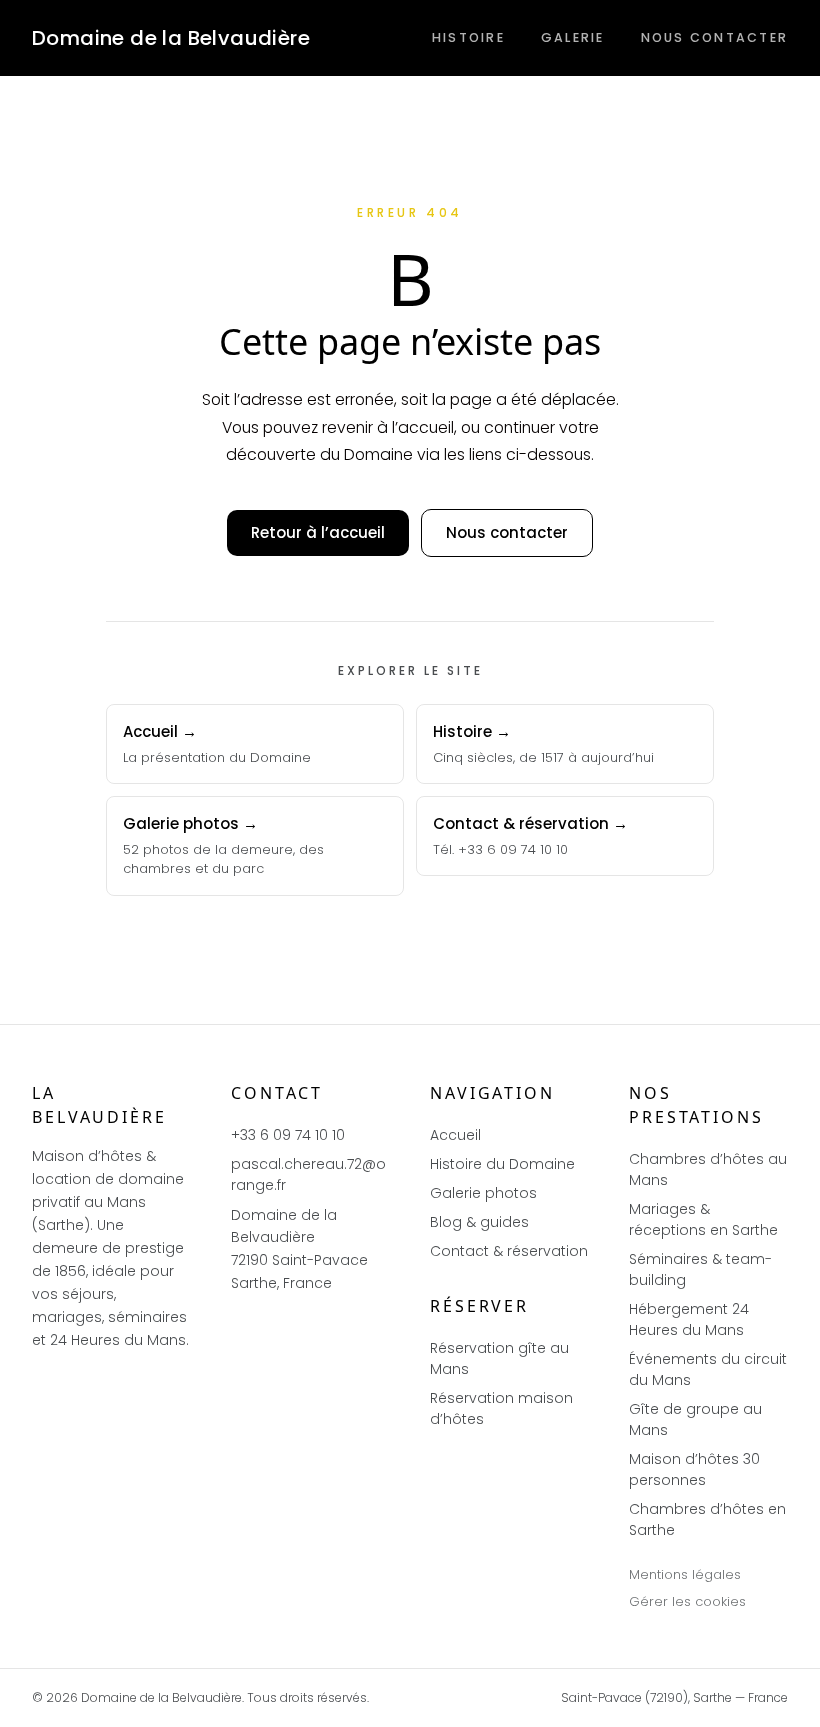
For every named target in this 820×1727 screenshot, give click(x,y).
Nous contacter (715, 37)
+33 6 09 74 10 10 (288, 1135)
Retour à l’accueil (318, 532)
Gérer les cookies (687, 1601)
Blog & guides (479, 1222)
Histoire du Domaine (502, 1164)
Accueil (455, 1135)
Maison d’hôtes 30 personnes (694, 1469)
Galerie (573, 37)
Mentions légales (685, 1574)
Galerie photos (483, 1193)
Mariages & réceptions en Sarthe (703, 1219)
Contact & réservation (509, 1251)
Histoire (468, 37)
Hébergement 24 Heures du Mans (689, 1319)
